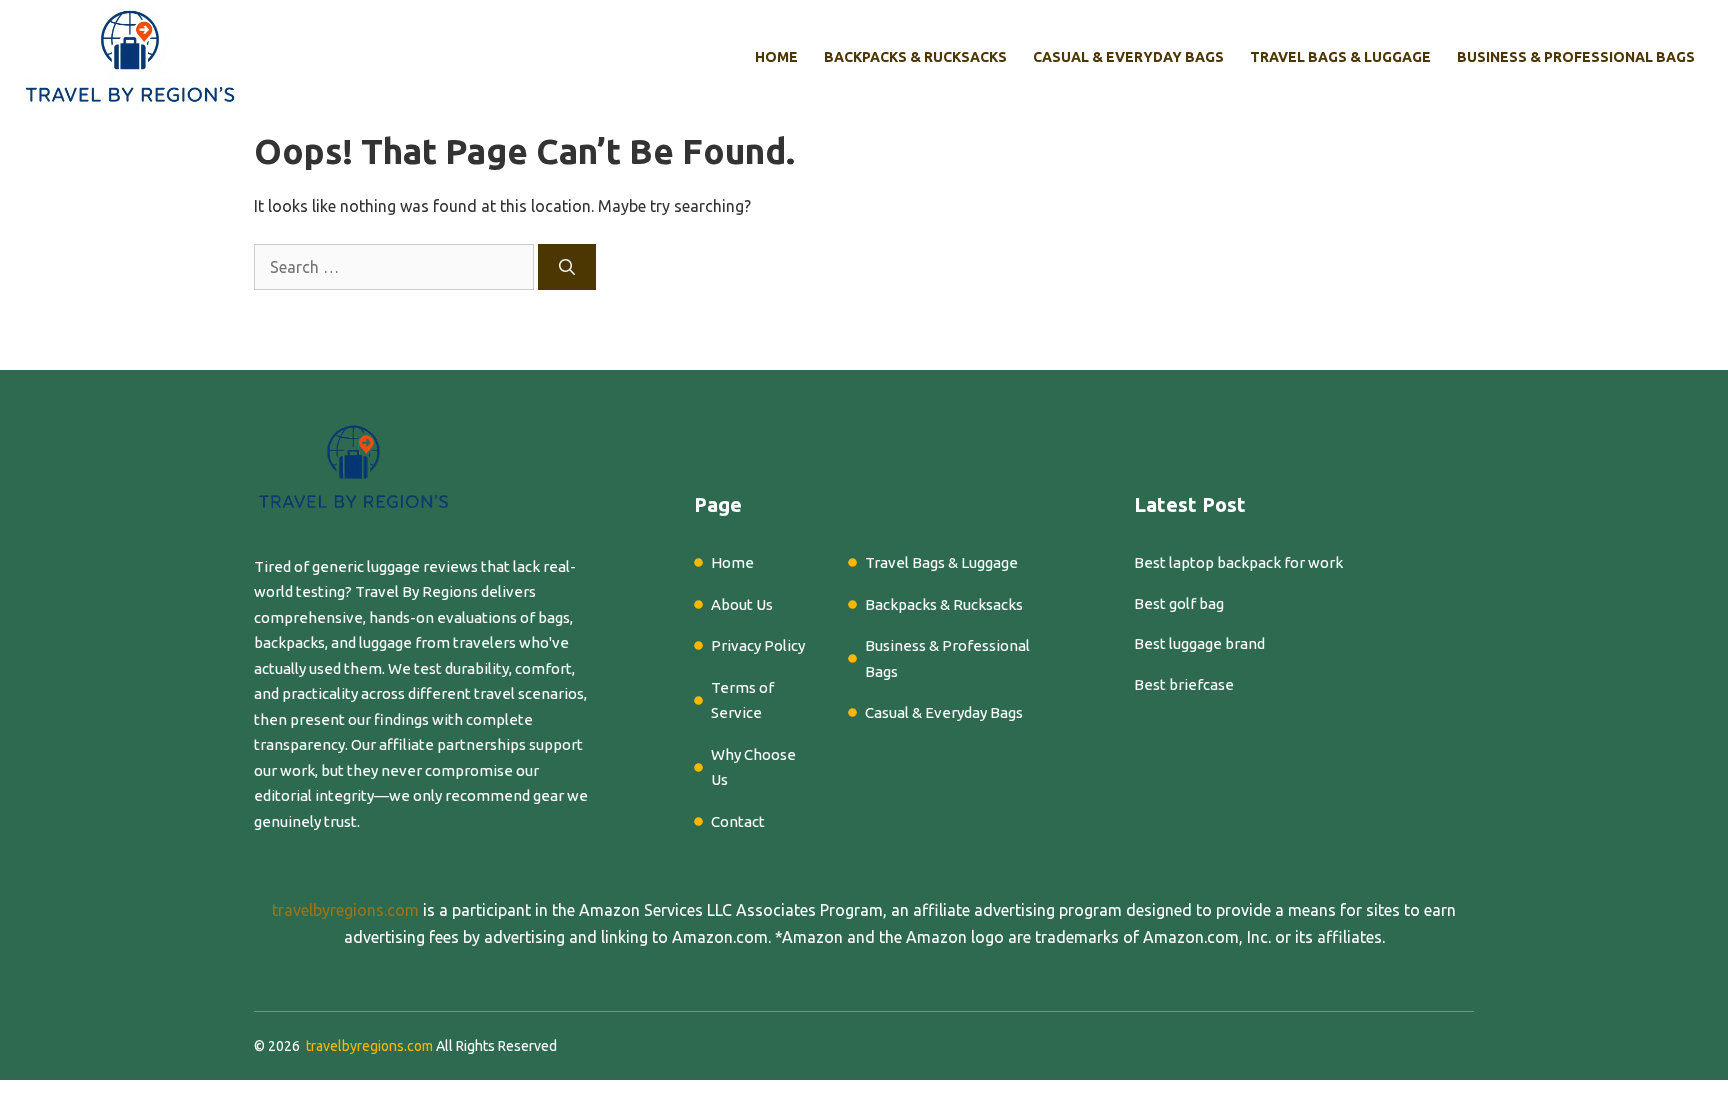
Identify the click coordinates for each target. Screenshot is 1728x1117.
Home (776, 57)
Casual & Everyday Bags (1128, 57)
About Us (742, 604)
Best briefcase (1184, 684)
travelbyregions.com (345, 910)
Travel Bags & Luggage (1340, 57)
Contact (738, 821)
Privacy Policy (758, 645)
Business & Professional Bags (1576, 57)
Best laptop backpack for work (1238, 562)
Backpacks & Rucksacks (915, 57)
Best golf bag (1179, 603)
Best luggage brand (1199, 643)
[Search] (567, 267)
